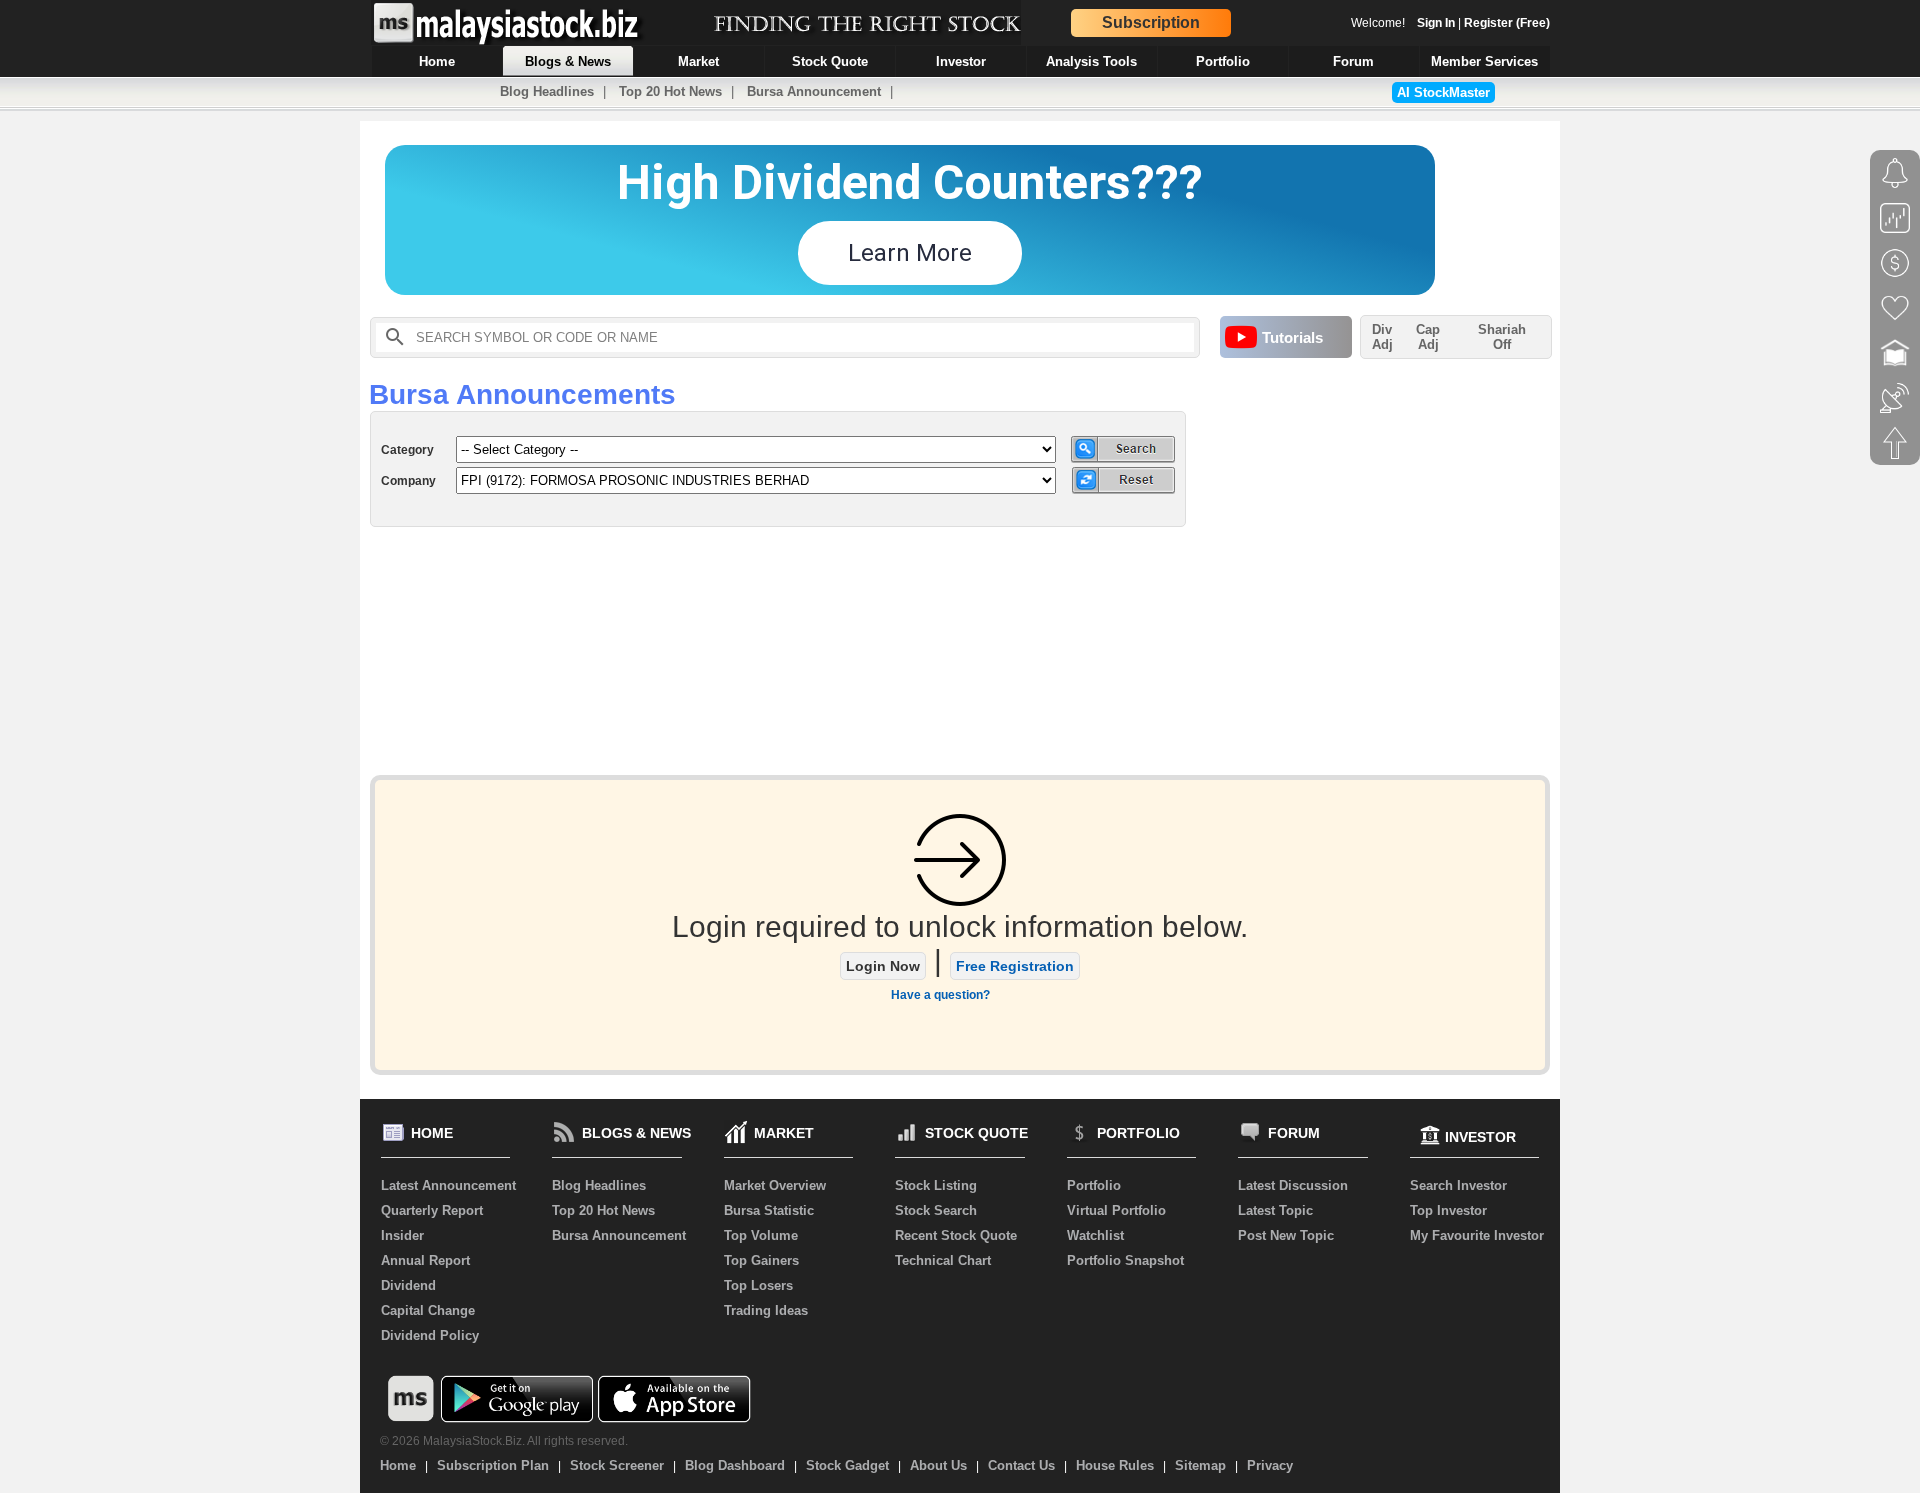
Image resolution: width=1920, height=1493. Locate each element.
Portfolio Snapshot (1125, 1260)
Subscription (1151, 22)
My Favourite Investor (1477, 1235)
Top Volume (761, 1235)
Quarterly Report (432, 1210)
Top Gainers (761, 1260)
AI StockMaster (1443, 92)
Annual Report (425, 1260)
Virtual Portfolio (1116, 1210)
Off (1502, 344)
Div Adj (1382, 337)
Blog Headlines (547, 91)
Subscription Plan (493, 1465)
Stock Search (936, 1210)
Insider (402, 1235)
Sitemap (1200, 1465)
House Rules (1115, 1465)
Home (398, 1465)
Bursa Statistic (769, 1210)
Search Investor (1458, 1185)
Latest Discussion (1293, 1185)
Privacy (1270, 1465)
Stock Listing (936, 1185)
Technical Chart (943, 1260)
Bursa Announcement (814, 91)
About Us (938, 1465)
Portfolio (1094, 1185)
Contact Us (1021, 1465)
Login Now (883, 966)
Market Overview (775, 1185)
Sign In (1436, 23)
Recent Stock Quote (956, 1235)
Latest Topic (1275, 1210)
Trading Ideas (766, 1310)
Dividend (408, 1285)
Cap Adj (1428, 337)
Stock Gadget (847, 1465)
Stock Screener (617, 1465)
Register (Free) (1507, 23)
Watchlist (1095, 1235)
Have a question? (940, 995)
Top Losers (758, 1285)
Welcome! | (1450, 23)
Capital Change (428, 1310)
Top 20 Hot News (670, 91)
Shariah (1502, 337)
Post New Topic (1286, 1235)
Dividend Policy (430, 1335)
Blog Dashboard (735, 1465)
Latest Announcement (448, 1185)
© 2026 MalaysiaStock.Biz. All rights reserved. (504, 1441)
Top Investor (1448, 1210)
